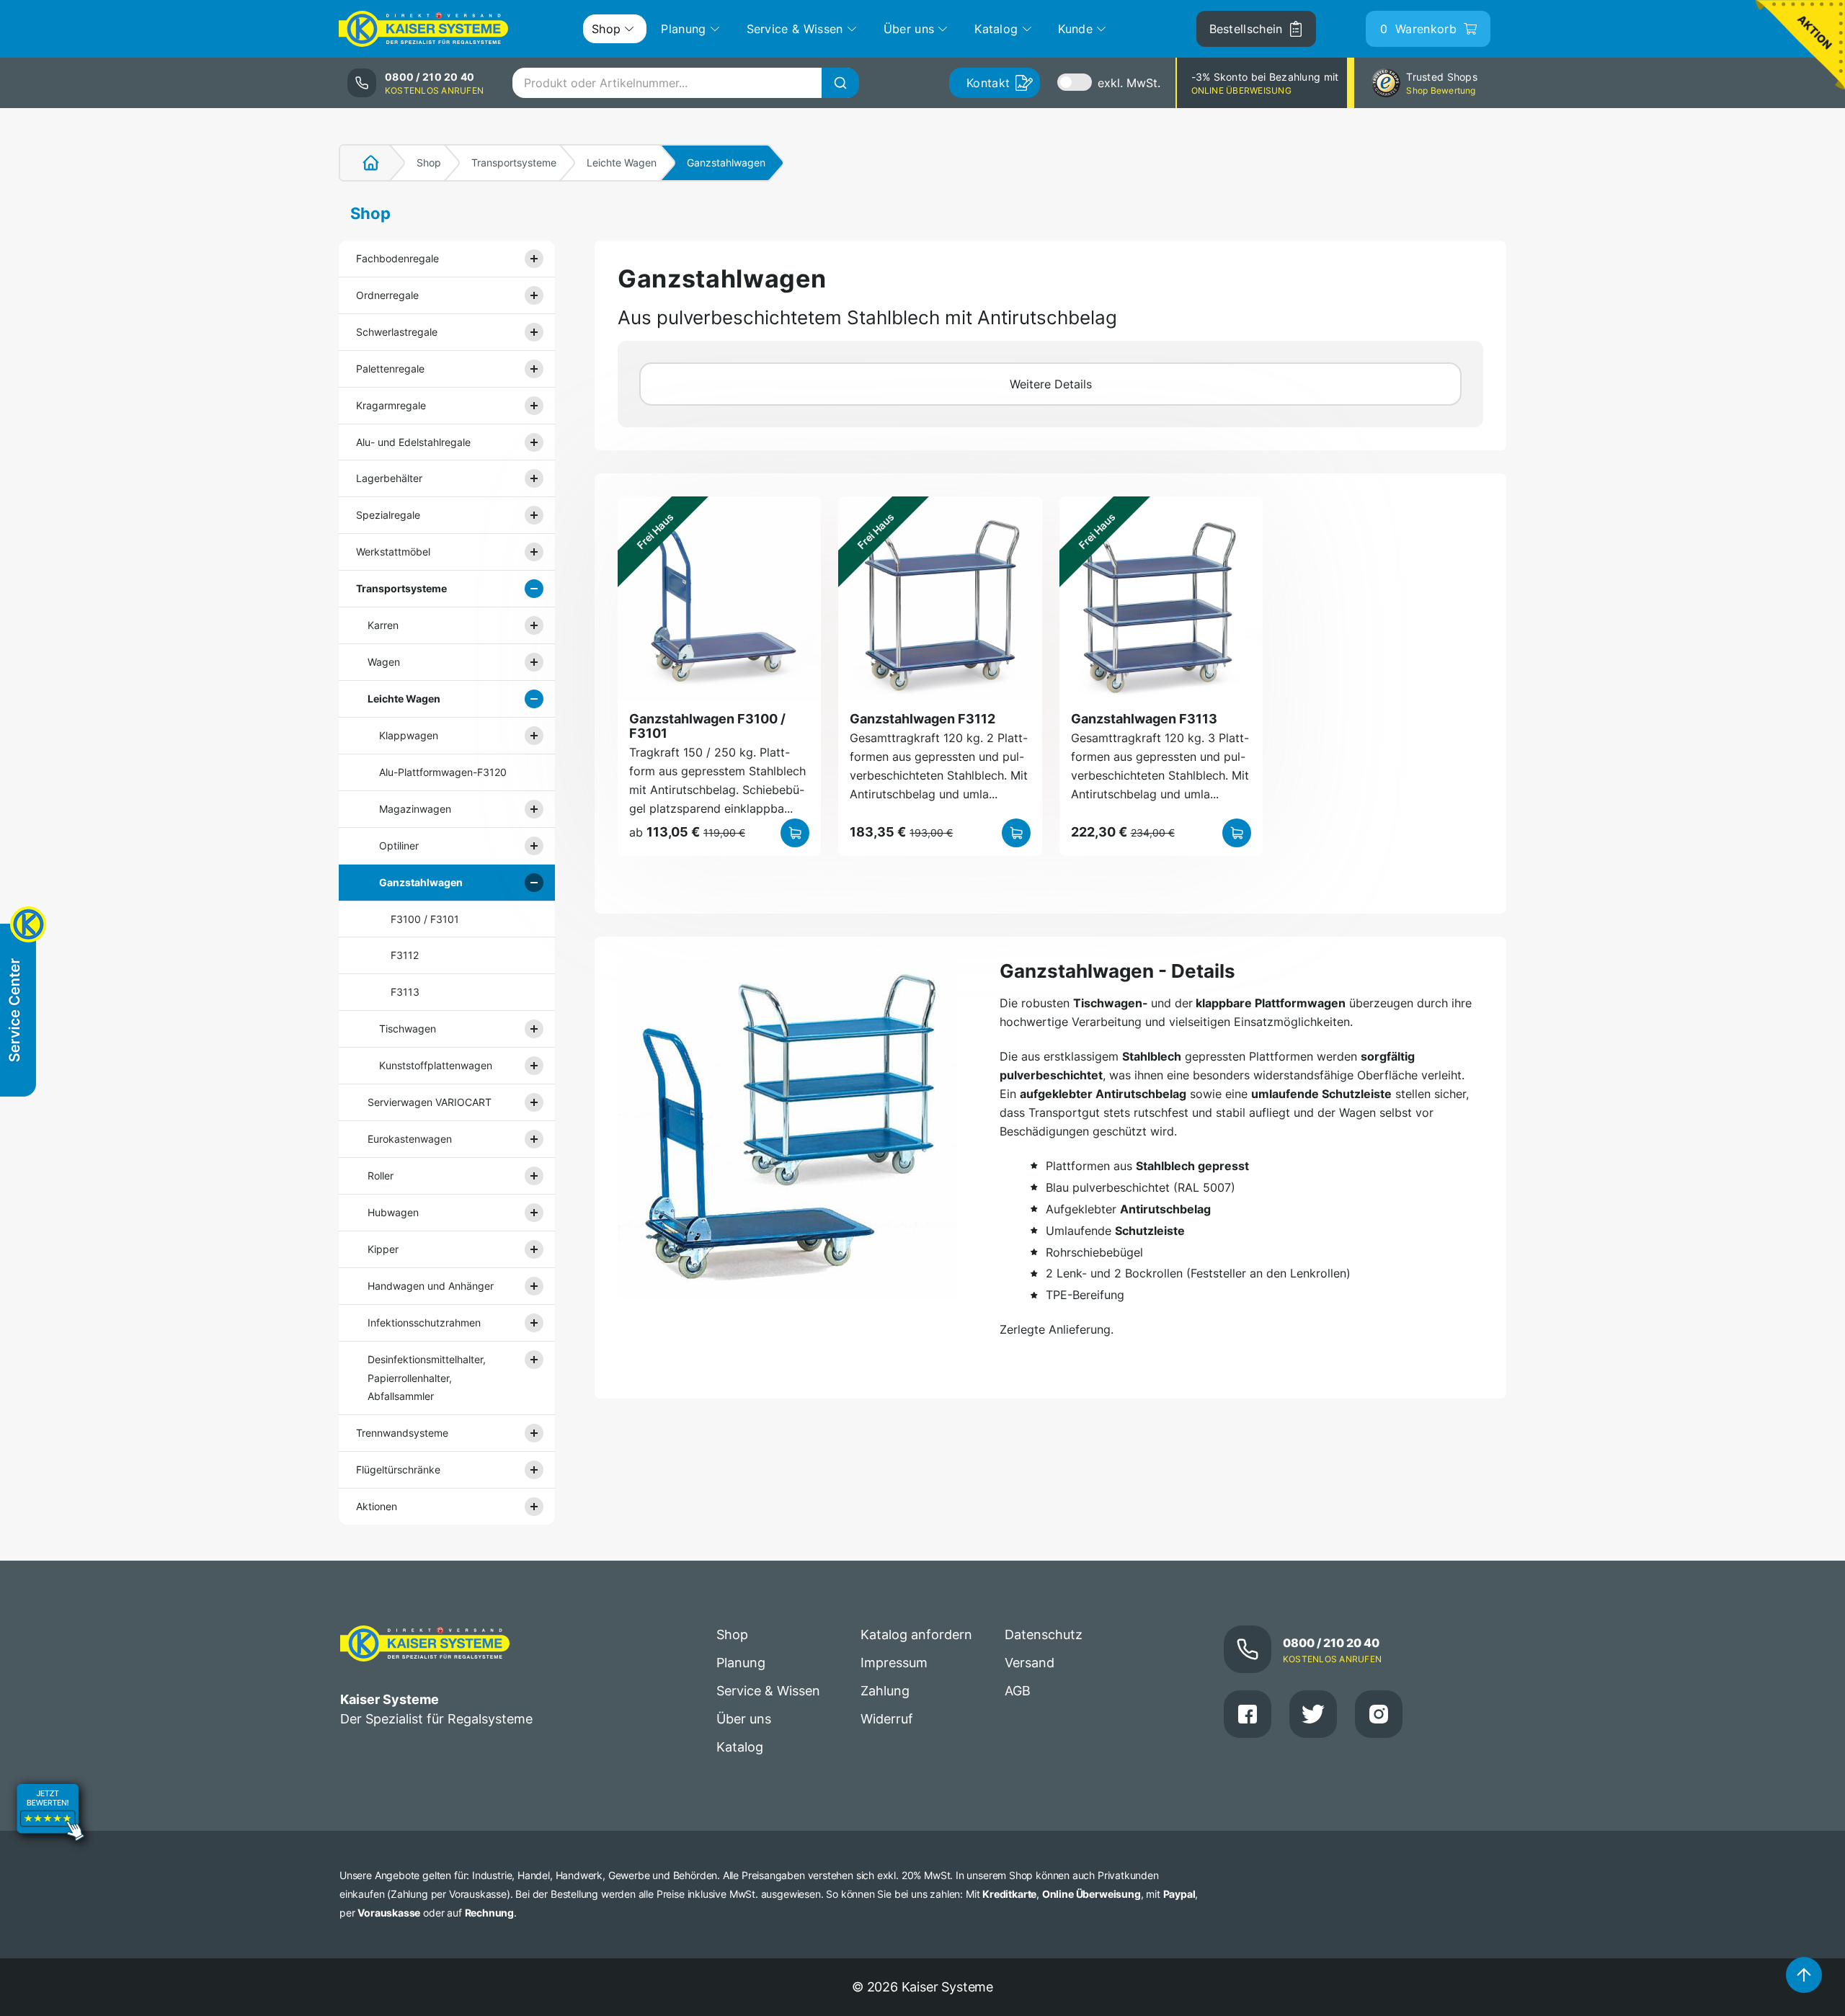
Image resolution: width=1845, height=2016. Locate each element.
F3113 (405, 992)
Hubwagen (393, 1212)
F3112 (405, 955)
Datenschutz (1044, 1634)
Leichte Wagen (622, 162)
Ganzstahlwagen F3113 (1144, 719)
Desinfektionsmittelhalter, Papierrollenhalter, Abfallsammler (427, 1378)
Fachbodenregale (397, 258)
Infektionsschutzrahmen (424, 1323)
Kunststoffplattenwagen (436, 1065)
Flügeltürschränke (398, 1469)
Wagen (384, 662)
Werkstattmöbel (393, 552)
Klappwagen (409, 735)
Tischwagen (408, 1029)
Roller (381, 1176)
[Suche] (840, 83)
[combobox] (685, 83)
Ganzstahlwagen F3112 (922, 719)
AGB (1018, 1691)
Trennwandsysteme (402, 1433)
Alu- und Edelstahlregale (413, 442)
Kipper (383, 1249)
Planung (741, 1663)
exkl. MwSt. (1129, 83)
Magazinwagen (415, 809)
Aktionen (377, 1506)
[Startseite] (363, 163)
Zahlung (885, 1691)
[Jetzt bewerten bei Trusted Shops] (50, 1814)
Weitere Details (1051, 384)
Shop (429, 162)
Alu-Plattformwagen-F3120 (443, 772)
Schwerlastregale (397, 332)
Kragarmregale (391, 405)
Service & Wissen (768, 1691)
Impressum (894, 1663)
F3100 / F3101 (425, 919)
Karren (383, 625)
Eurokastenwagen (410, 1139)
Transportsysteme (514, 162)
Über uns (744, 1719)
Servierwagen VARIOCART (430, 1102)
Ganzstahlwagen (421, 882)
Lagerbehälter (389, 478)
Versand (1030, 1663)
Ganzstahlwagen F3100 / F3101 (707, 726)
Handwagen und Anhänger (431, 1286)
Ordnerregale (387, 295)
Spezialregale (388, 515)
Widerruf (887, 1719)
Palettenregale (390, 369)
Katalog (740, 1747)
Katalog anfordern (916, 1634)
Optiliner (399, 846)
